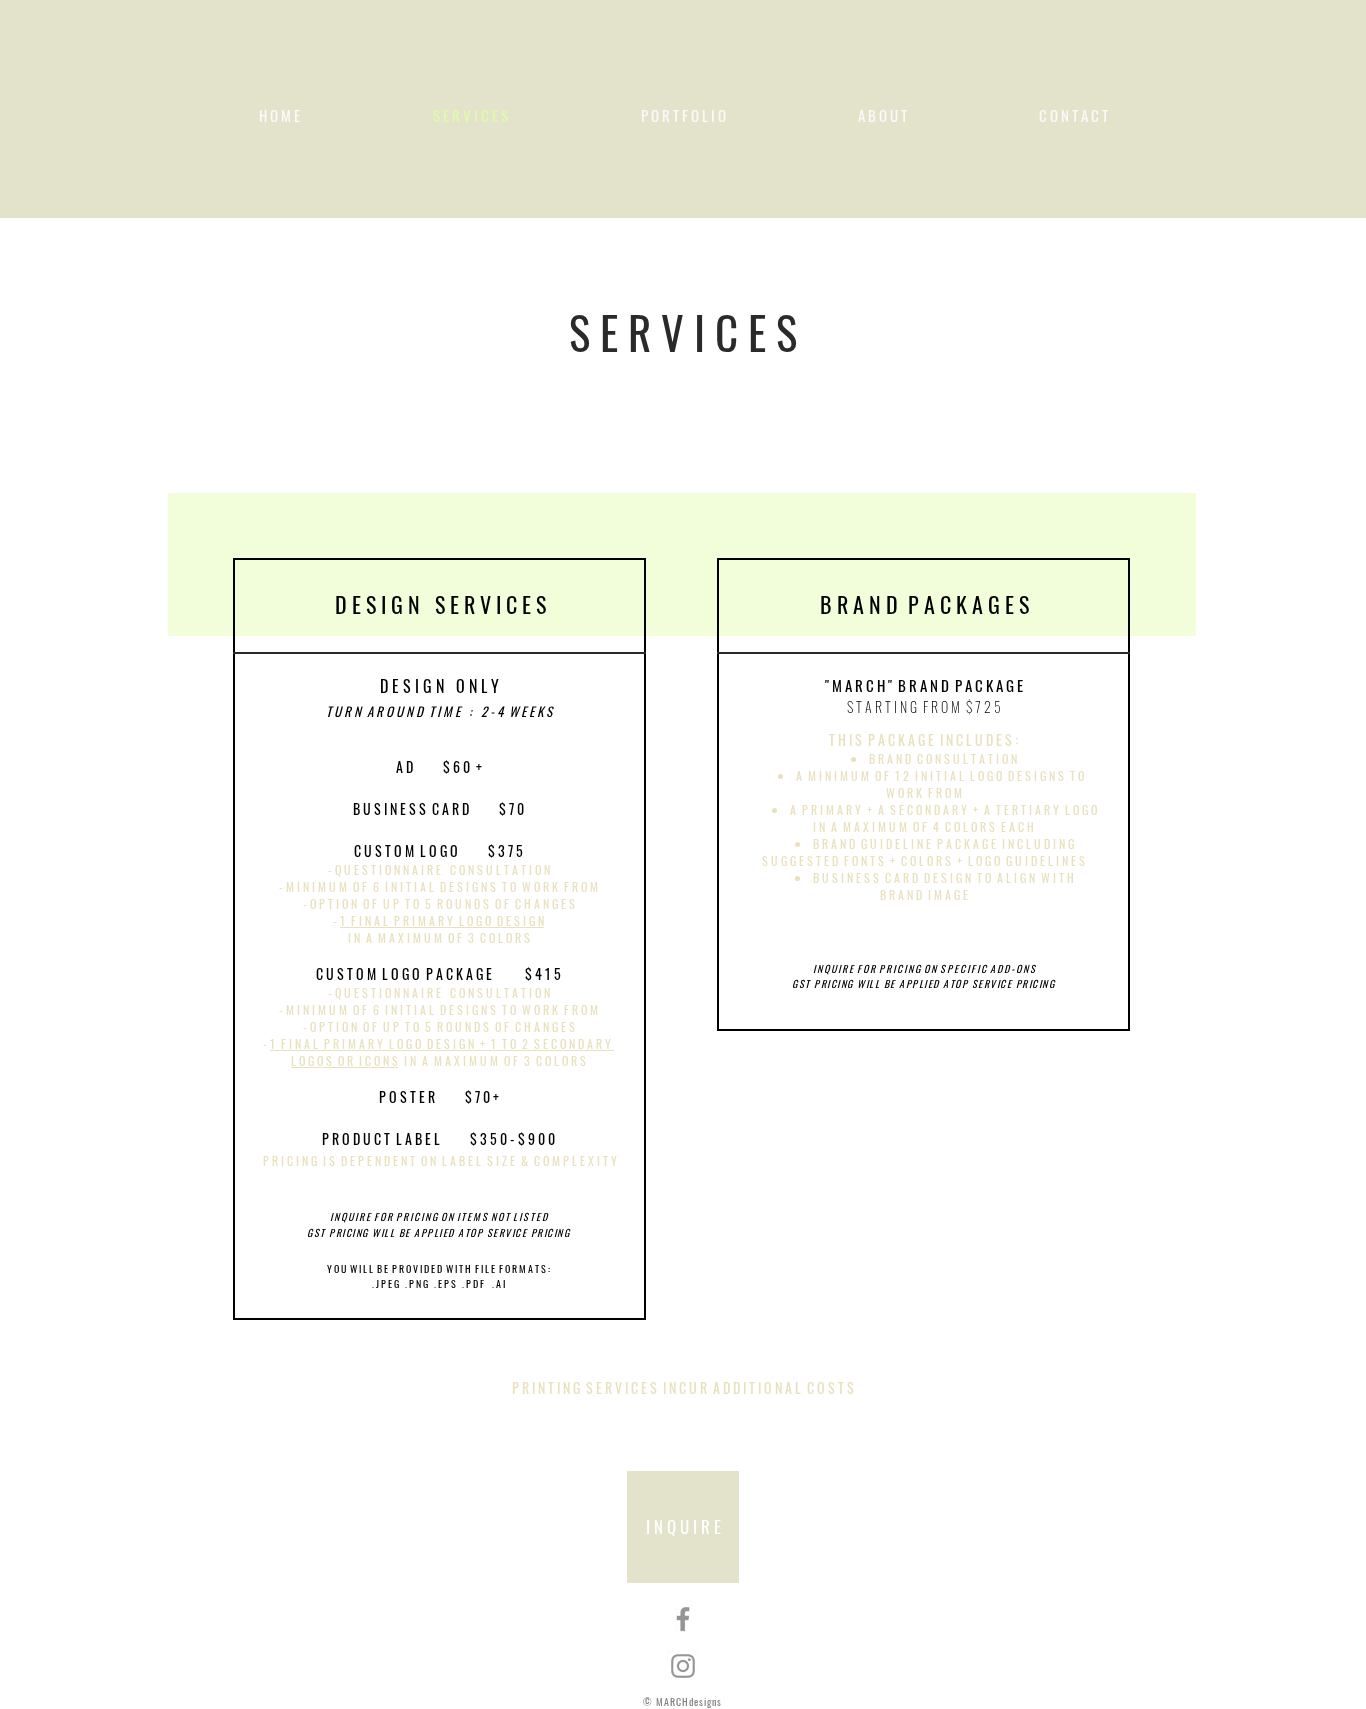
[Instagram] (683, 1666)
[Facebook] (683, 1619)
